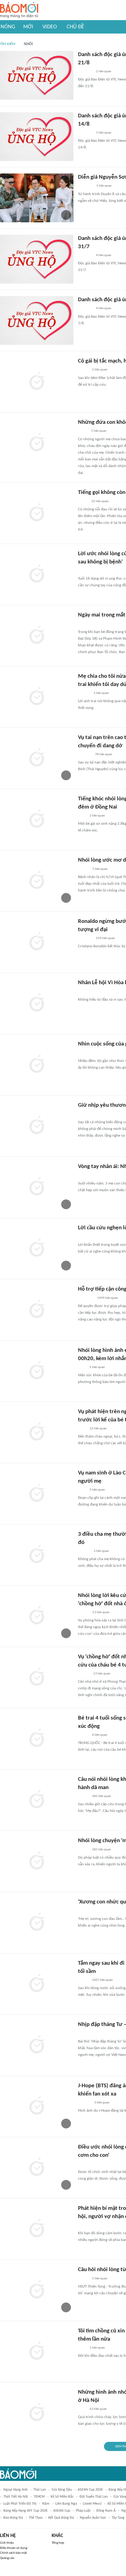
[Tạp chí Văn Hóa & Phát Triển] (83, 2034)
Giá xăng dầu (62, 2490)
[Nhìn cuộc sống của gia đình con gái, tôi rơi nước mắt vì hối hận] (37, 1065)
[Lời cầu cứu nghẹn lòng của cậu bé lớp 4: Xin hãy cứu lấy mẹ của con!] (37, 1249)
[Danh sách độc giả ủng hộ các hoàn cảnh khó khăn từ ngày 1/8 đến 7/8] (37, 320)
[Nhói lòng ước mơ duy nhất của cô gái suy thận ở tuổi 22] (37, 881)
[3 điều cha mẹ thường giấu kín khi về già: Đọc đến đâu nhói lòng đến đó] (37, 1555)
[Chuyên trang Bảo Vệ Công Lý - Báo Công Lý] (83, 431)
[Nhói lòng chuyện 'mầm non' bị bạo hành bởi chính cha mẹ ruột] (37, 1861)
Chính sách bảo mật (13, 2553)
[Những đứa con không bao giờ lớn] (37, 443)
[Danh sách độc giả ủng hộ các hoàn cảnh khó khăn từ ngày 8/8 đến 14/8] (37, 137)
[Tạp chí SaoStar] (84, 2103)
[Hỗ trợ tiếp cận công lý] (37, 1310)
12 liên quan (98, 1429)
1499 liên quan (108, 1298)
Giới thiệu (7, 2543)
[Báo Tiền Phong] (84, 1674)
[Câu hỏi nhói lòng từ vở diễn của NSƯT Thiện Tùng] (37, 2290)
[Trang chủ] (19, 10)
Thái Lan (40, 2490)
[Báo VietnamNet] (83, 370)
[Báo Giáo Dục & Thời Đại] (81, 1237)
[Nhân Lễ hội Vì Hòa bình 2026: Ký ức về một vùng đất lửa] (37, 1003)
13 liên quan (101, 1612)
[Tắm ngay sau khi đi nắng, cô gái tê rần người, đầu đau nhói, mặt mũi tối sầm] (37, 1984)
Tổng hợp (58, 2543)
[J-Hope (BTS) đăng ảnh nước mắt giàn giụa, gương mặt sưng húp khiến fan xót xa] (37, 2106)
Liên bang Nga (66, 2504)
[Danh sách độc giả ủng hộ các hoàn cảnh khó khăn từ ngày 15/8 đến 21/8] (37, 75)
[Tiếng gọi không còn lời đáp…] (37, 513)
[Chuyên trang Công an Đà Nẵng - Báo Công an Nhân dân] (83, 992)
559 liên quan (106, 938)
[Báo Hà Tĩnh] (85, 1176)
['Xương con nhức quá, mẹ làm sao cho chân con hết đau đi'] (37, 1923)
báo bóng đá (13, 2518)
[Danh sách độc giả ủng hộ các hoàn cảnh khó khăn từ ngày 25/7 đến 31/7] (37, 259)
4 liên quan (104, 255)
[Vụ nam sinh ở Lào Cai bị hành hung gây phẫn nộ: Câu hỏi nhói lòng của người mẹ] (37, 1494)
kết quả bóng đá (61, 2518)
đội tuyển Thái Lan (94, 2497)
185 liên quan (102, 1796)
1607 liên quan (102, 1980)
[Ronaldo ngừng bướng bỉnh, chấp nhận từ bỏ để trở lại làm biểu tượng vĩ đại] (37, 942)
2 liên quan (97, 816)
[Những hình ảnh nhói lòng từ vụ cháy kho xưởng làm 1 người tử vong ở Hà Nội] (37, 2413)
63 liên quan (98, 2409)
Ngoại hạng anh (15, 2490)
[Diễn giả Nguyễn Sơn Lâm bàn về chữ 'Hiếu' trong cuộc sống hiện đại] (37, 198)
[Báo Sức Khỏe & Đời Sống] (83, 869)
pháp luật (83, 2511)
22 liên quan (100, 501)
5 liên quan (97, 1367)
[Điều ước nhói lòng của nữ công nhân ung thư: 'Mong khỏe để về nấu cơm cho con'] (37, 2168)
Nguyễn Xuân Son (93, 2518)
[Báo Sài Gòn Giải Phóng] (84, 1114)
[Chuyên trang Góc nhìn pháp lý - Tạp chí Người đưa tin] (82, 816)
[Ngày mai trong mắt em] (37, 636)
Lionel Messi (92, 2504)
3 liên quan (101, 1551)
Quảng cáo (7, 2558)
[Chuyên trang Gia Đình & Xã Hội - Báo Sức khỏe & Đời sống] (84, 693)
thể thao (36, 2518)
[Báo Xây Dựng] (85, 755)
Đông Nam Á (106, 2511)
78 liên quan (104, 754)
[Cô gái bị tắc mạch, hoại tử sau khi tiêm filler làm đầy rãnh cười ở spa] (37, 382)
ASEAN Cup (62, 2511)
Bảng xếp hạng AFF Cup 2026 (25, 2511)
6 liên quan (100, 1735)
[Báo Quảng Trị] (87, 624)
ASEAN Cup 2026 (90, 2490)
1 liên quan (104, 71)
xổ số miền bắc (62, 2497)
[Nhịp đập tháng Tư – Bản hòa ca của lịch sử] (37, 2045)
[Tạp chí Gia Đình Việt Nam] (85, 186)
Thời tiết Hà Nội (16, 2497)
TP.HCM (39, 2497)
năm (46, 2504)
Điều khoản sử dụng (14, 2548)
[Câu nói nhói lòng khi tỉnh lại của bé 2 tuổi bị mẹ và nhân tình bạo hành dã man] (37, 1800)
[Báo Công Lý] (83, 502)
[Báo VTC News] (85, 72)
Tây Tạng (118, 2518)
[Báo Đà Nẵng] (86, 1298)
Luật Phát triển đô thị (20, 2504)
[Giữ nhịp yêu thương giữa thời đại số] (37, 1126)
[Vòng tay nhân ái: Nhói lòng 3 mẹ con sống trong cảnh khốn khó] (37, 1187)
